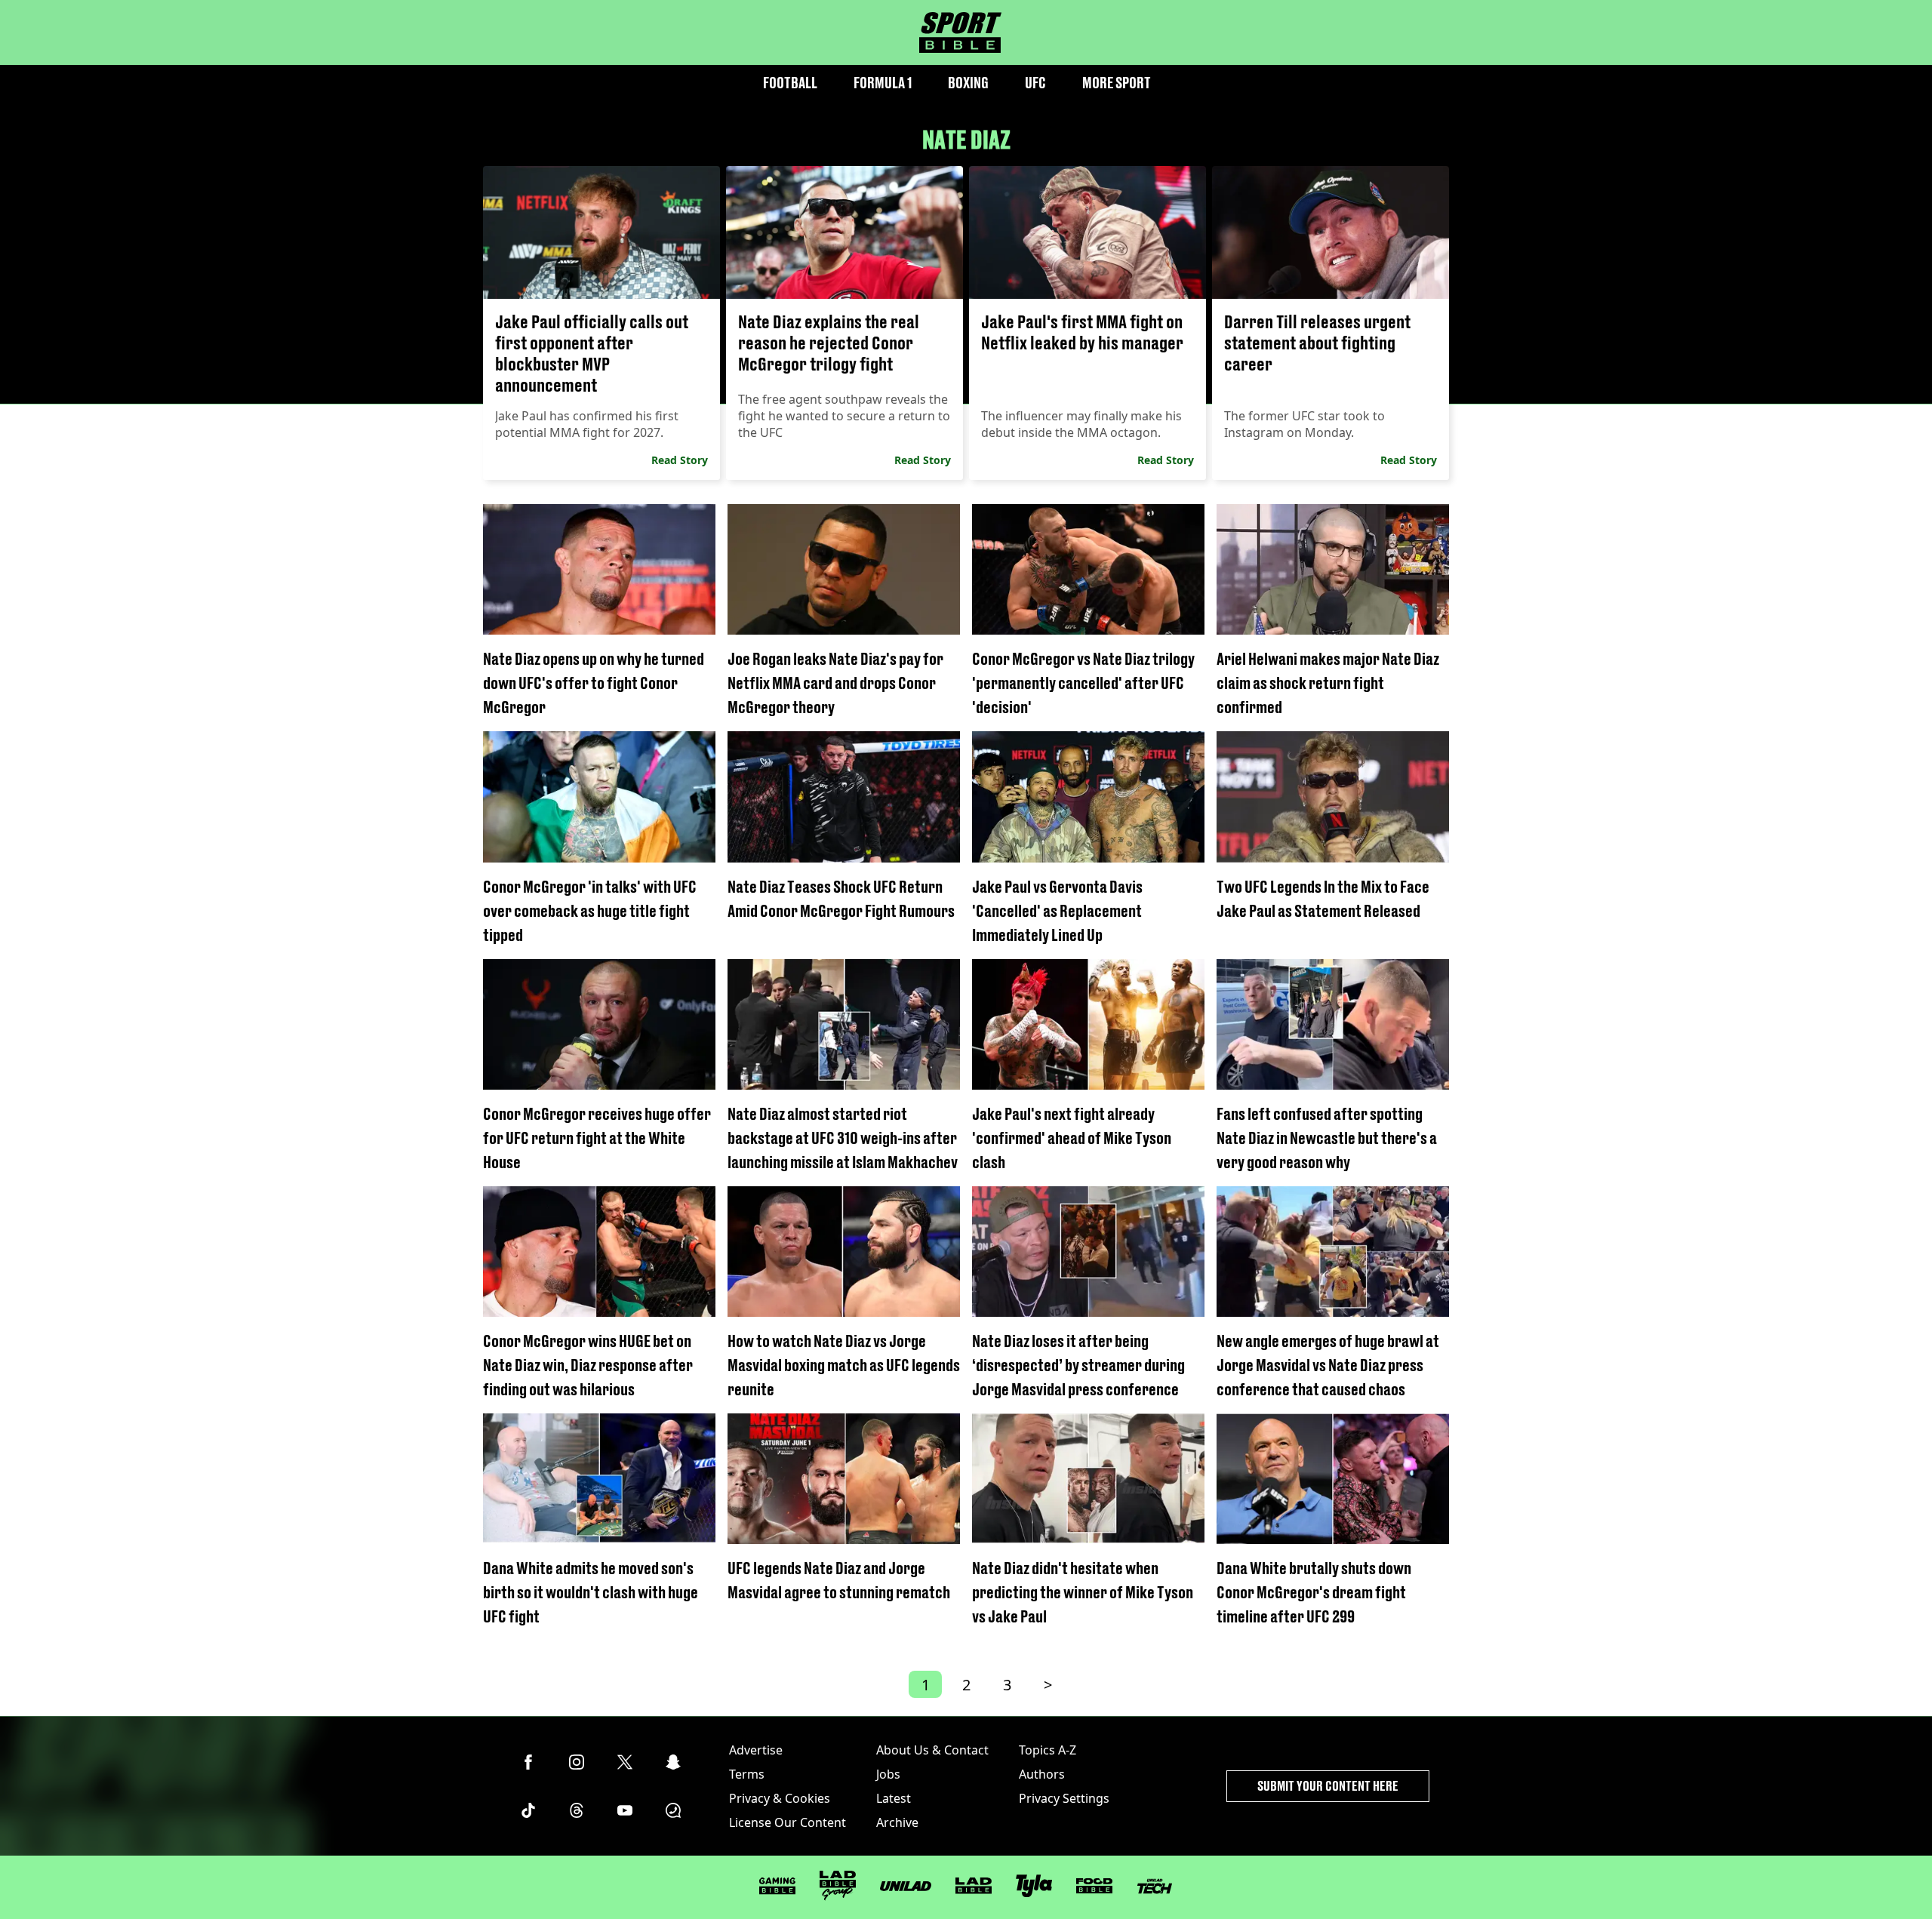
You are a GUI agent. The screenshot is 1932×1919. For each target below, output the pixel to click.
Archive (897, 1822)
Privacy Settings (1064, 1798)
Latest (894, 1798)
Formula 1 (883, 83)
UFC (1035, 83)
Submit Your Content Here (1328, 1786)
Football (790, 83)
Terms (747, 1774)
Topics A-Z (1048, 1750)
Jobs (888, 1774)
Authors (1042, 1774)
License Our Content (788, 1822)
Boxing (968, 83)
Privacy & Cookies (780, 1798)
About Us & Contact (932, 1750)
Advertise (756, 1750)
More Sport (1117, 83)
